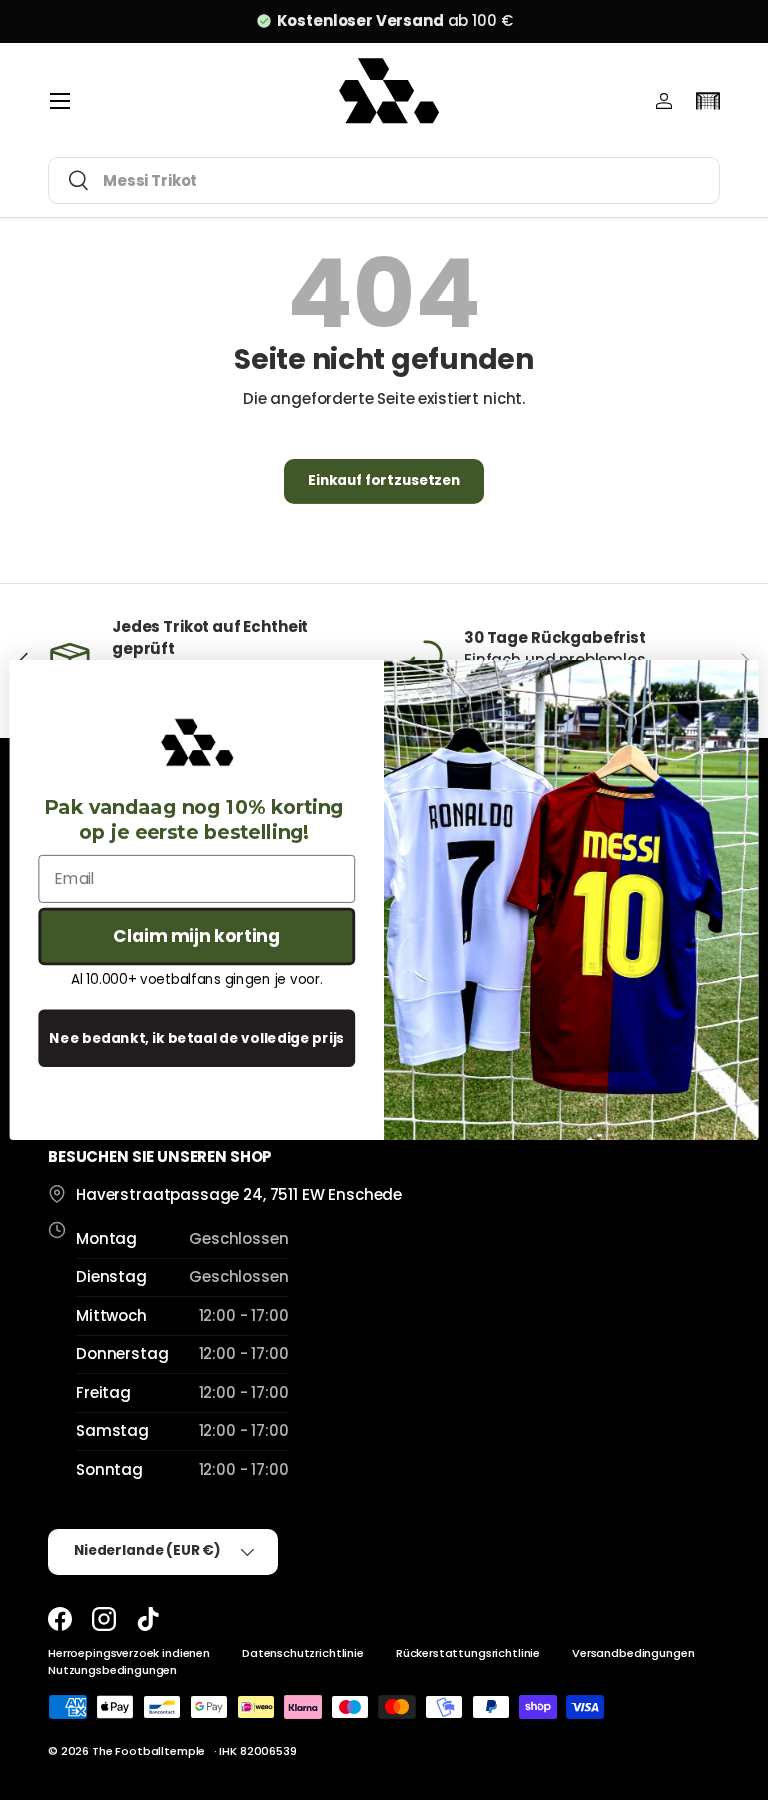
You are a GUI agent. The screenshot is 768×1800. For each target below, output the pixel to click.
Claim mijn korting (196, 936)
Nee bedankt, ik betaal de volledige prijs (196, 1037)
